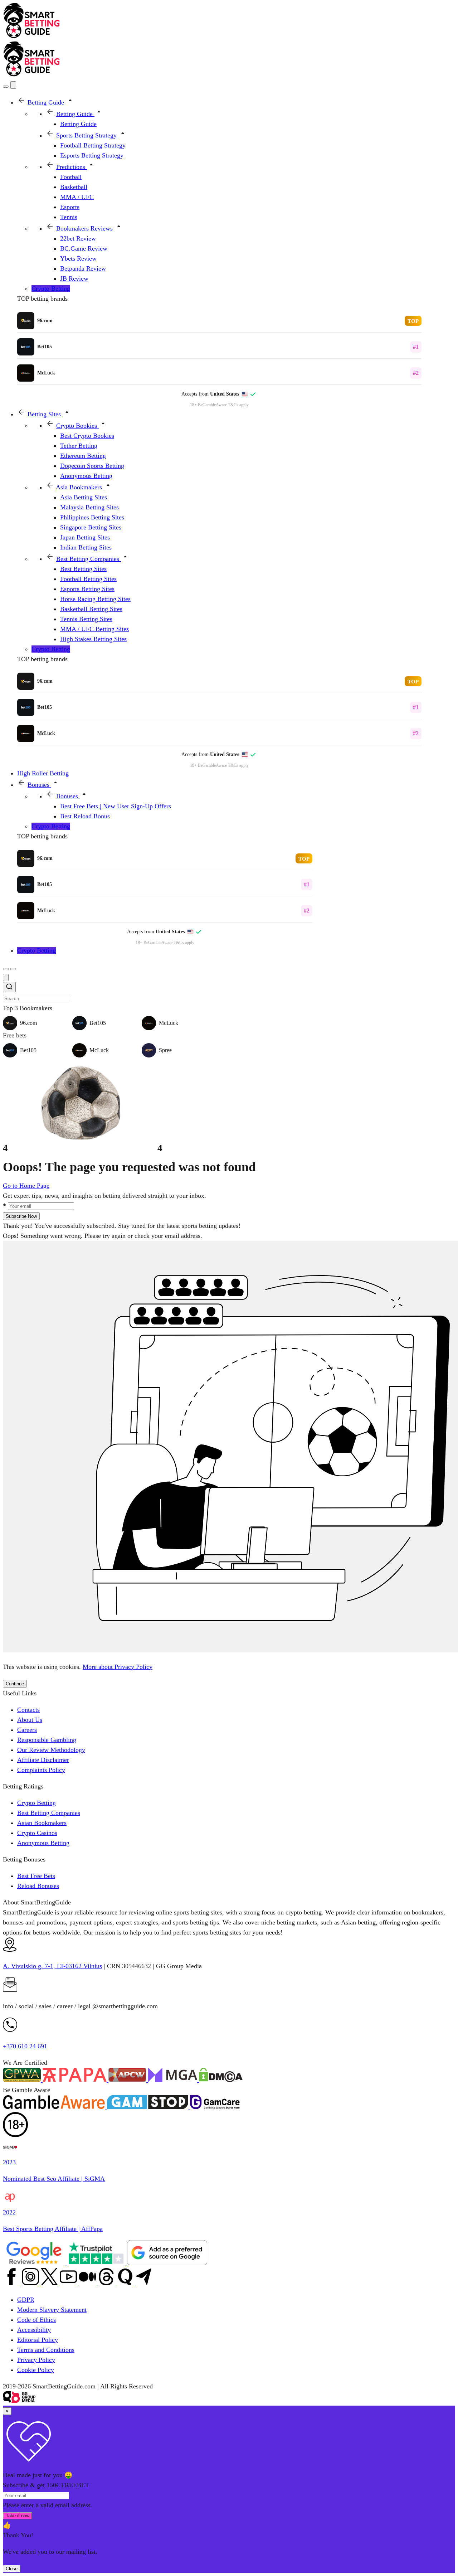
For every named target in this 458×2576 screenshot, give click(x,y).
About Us (30, 1720)
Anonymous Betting (43, 1843)
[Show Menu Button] (13, 969)
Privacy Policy (36, 2360)
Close (12, 2569)
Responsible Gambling (47, 1740)
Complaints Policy (41, 1770)
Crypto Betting (36, 1803)
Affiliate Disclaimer (43, 1760)
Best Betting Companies (49, 1813)
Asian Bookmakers (42, 1823)
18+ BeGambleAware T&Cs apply (219, 405)
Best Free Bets (36, 1876)
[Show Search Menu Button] (6, 87)
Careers (27, 1730)
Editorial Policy (38, 2340)
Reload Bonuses (38, 1886)
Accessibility (34, 2330)
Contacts (28, 1710)
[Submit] (9, 988)
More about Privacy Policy (118, 1667)
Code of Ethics (36, 2320)
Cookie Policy (36, 2370)
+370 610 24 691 (25, 2046)
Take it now (18, 2516)
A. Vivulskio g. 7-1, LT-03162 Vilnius (52, 1966)
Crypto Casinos (37, 1833)
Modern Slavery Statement (52, 2310)
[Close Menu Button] (13, 85)
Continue (15, 1684)
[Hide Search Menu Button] (6, 977)
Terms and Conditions (46, 2350)
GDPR (26, 2300)
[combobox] (229, 992)
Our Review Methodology (51, 1750)
